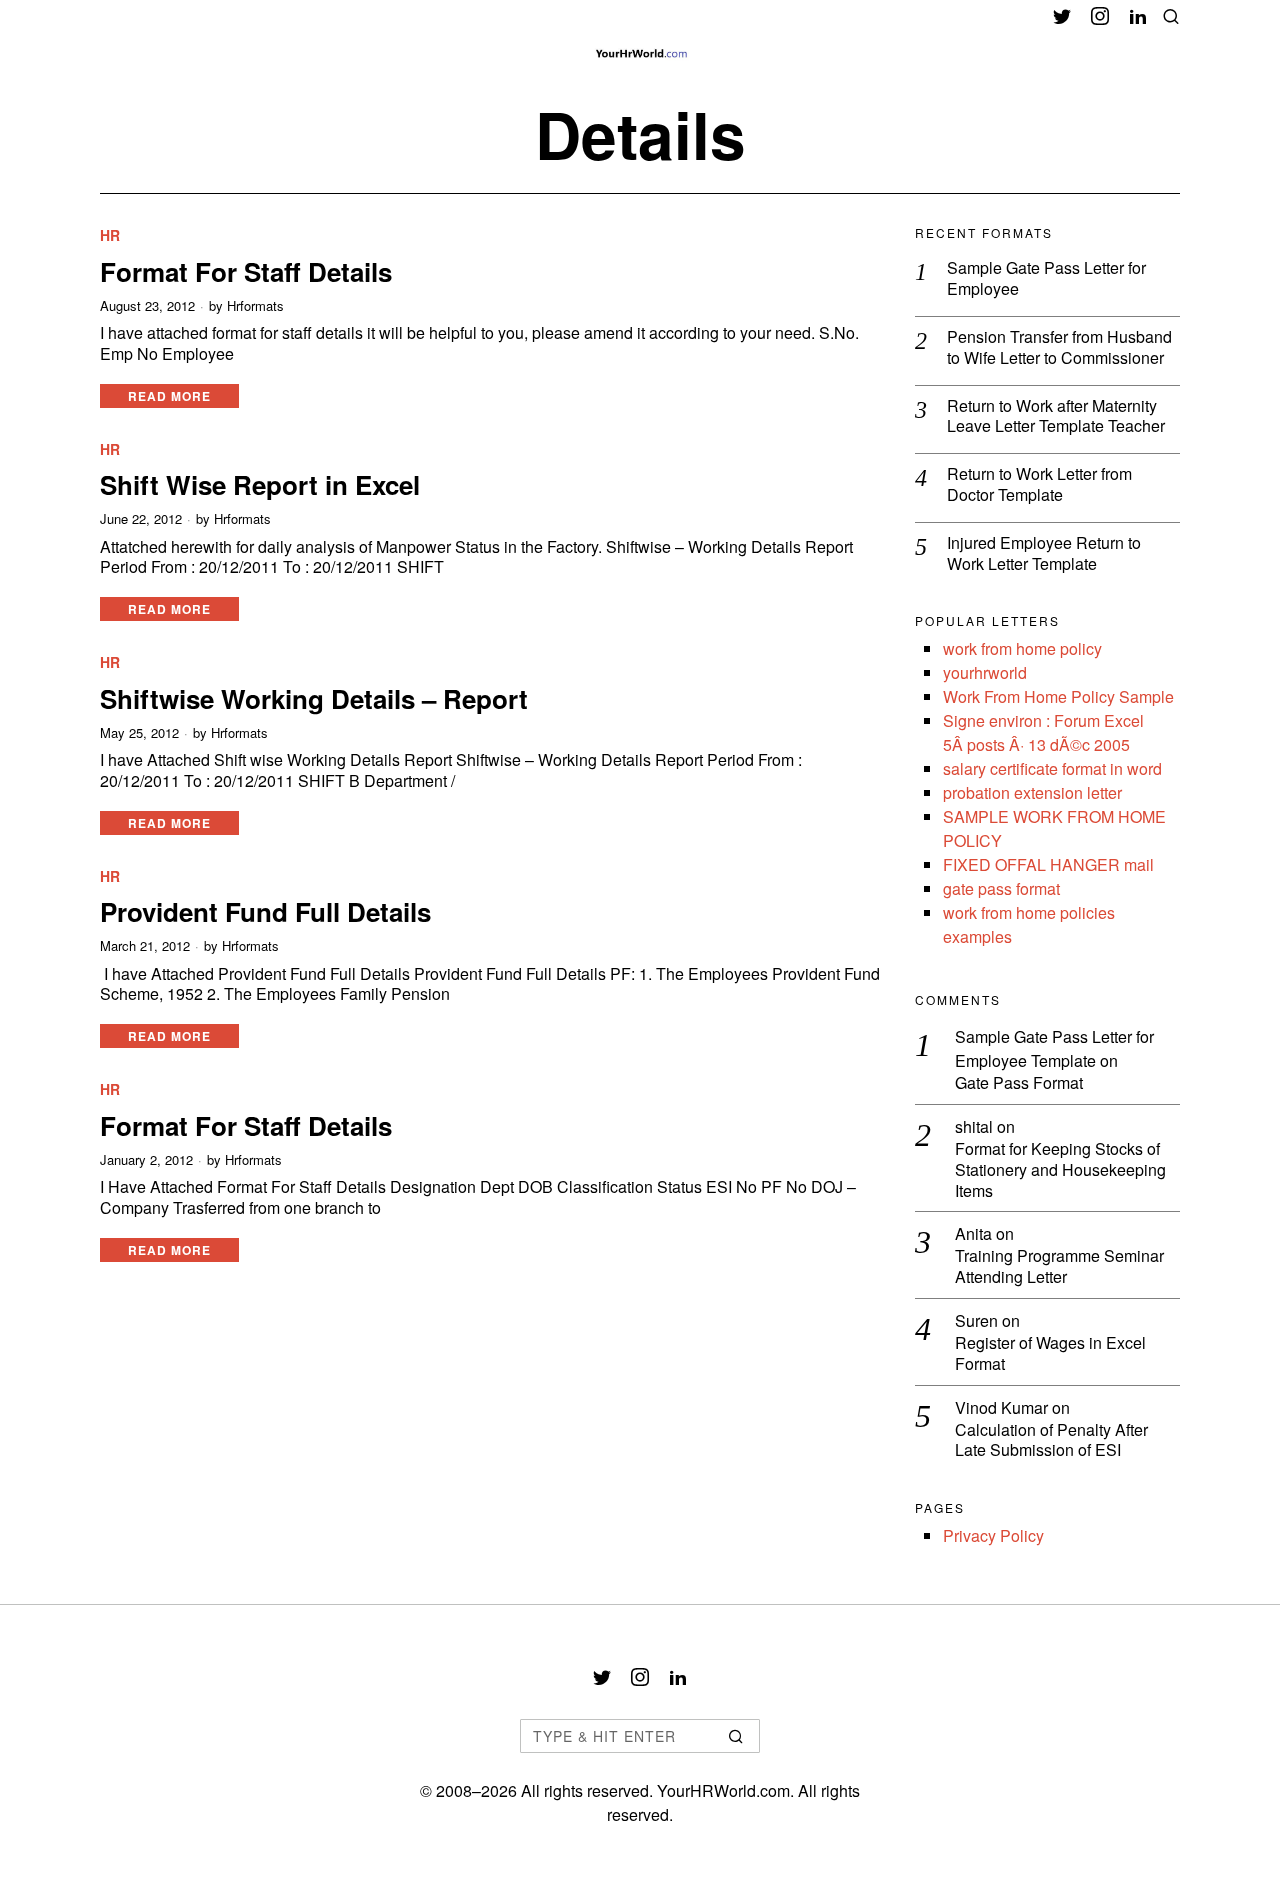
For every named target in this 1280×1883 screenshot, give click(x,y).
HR (110, 235)
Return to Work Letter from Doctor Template (1039, 485)
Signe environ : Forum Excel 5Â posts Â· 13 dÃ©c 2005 (1043, 732)
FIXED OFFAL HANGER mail (1048, 864)
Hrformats (255, 306)
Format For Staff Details (246, 271)
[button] (736, 1736)
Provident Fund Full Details (265, 911)
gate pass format (1001, 888)
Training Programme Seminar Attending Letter (1059, 1267)
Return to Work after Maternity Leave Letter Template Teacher (1056, 417)
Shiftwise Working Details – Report (314, 698)
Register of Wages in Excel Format (1050, 1354)
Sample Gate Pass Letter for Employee (1046, 279)
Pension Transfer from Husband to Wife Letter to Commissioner (1059, 348)
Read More (169, 396)
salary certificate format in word (1052, 768)
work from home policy (1022, 648)
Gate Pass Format (1019, 1083)
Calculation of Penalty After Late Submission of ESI (1051, 1441)
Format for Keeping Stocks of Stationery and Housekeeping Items (1060, 1170)
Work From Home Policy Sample (1058, 696)
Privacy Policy (993, 1535)
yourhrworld (985, 672)
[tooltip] (1062, 16)
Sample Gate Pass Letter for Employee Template (1054, 1048)
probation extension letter (1032, 792)
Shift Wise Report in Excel (260, 484)
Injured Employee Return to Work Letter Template (1044, 554)
